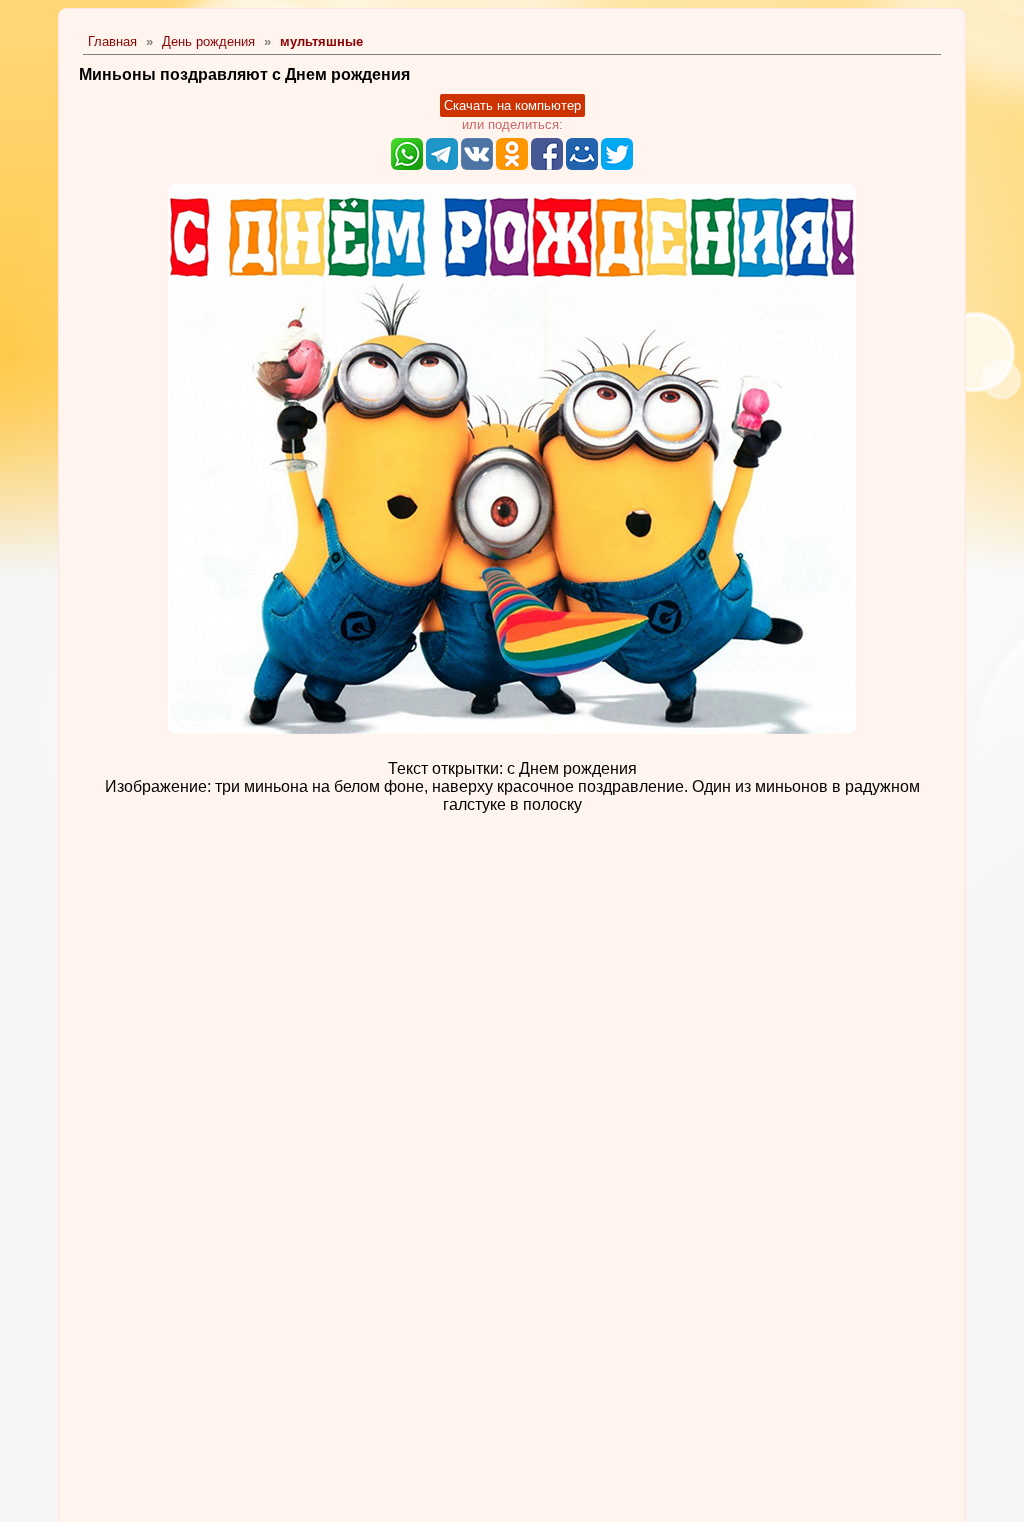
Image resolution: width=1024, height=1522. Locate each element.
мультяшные (321, 41)
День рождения (208, 41)
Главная (112, 41)
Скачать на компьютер (512, 105)
